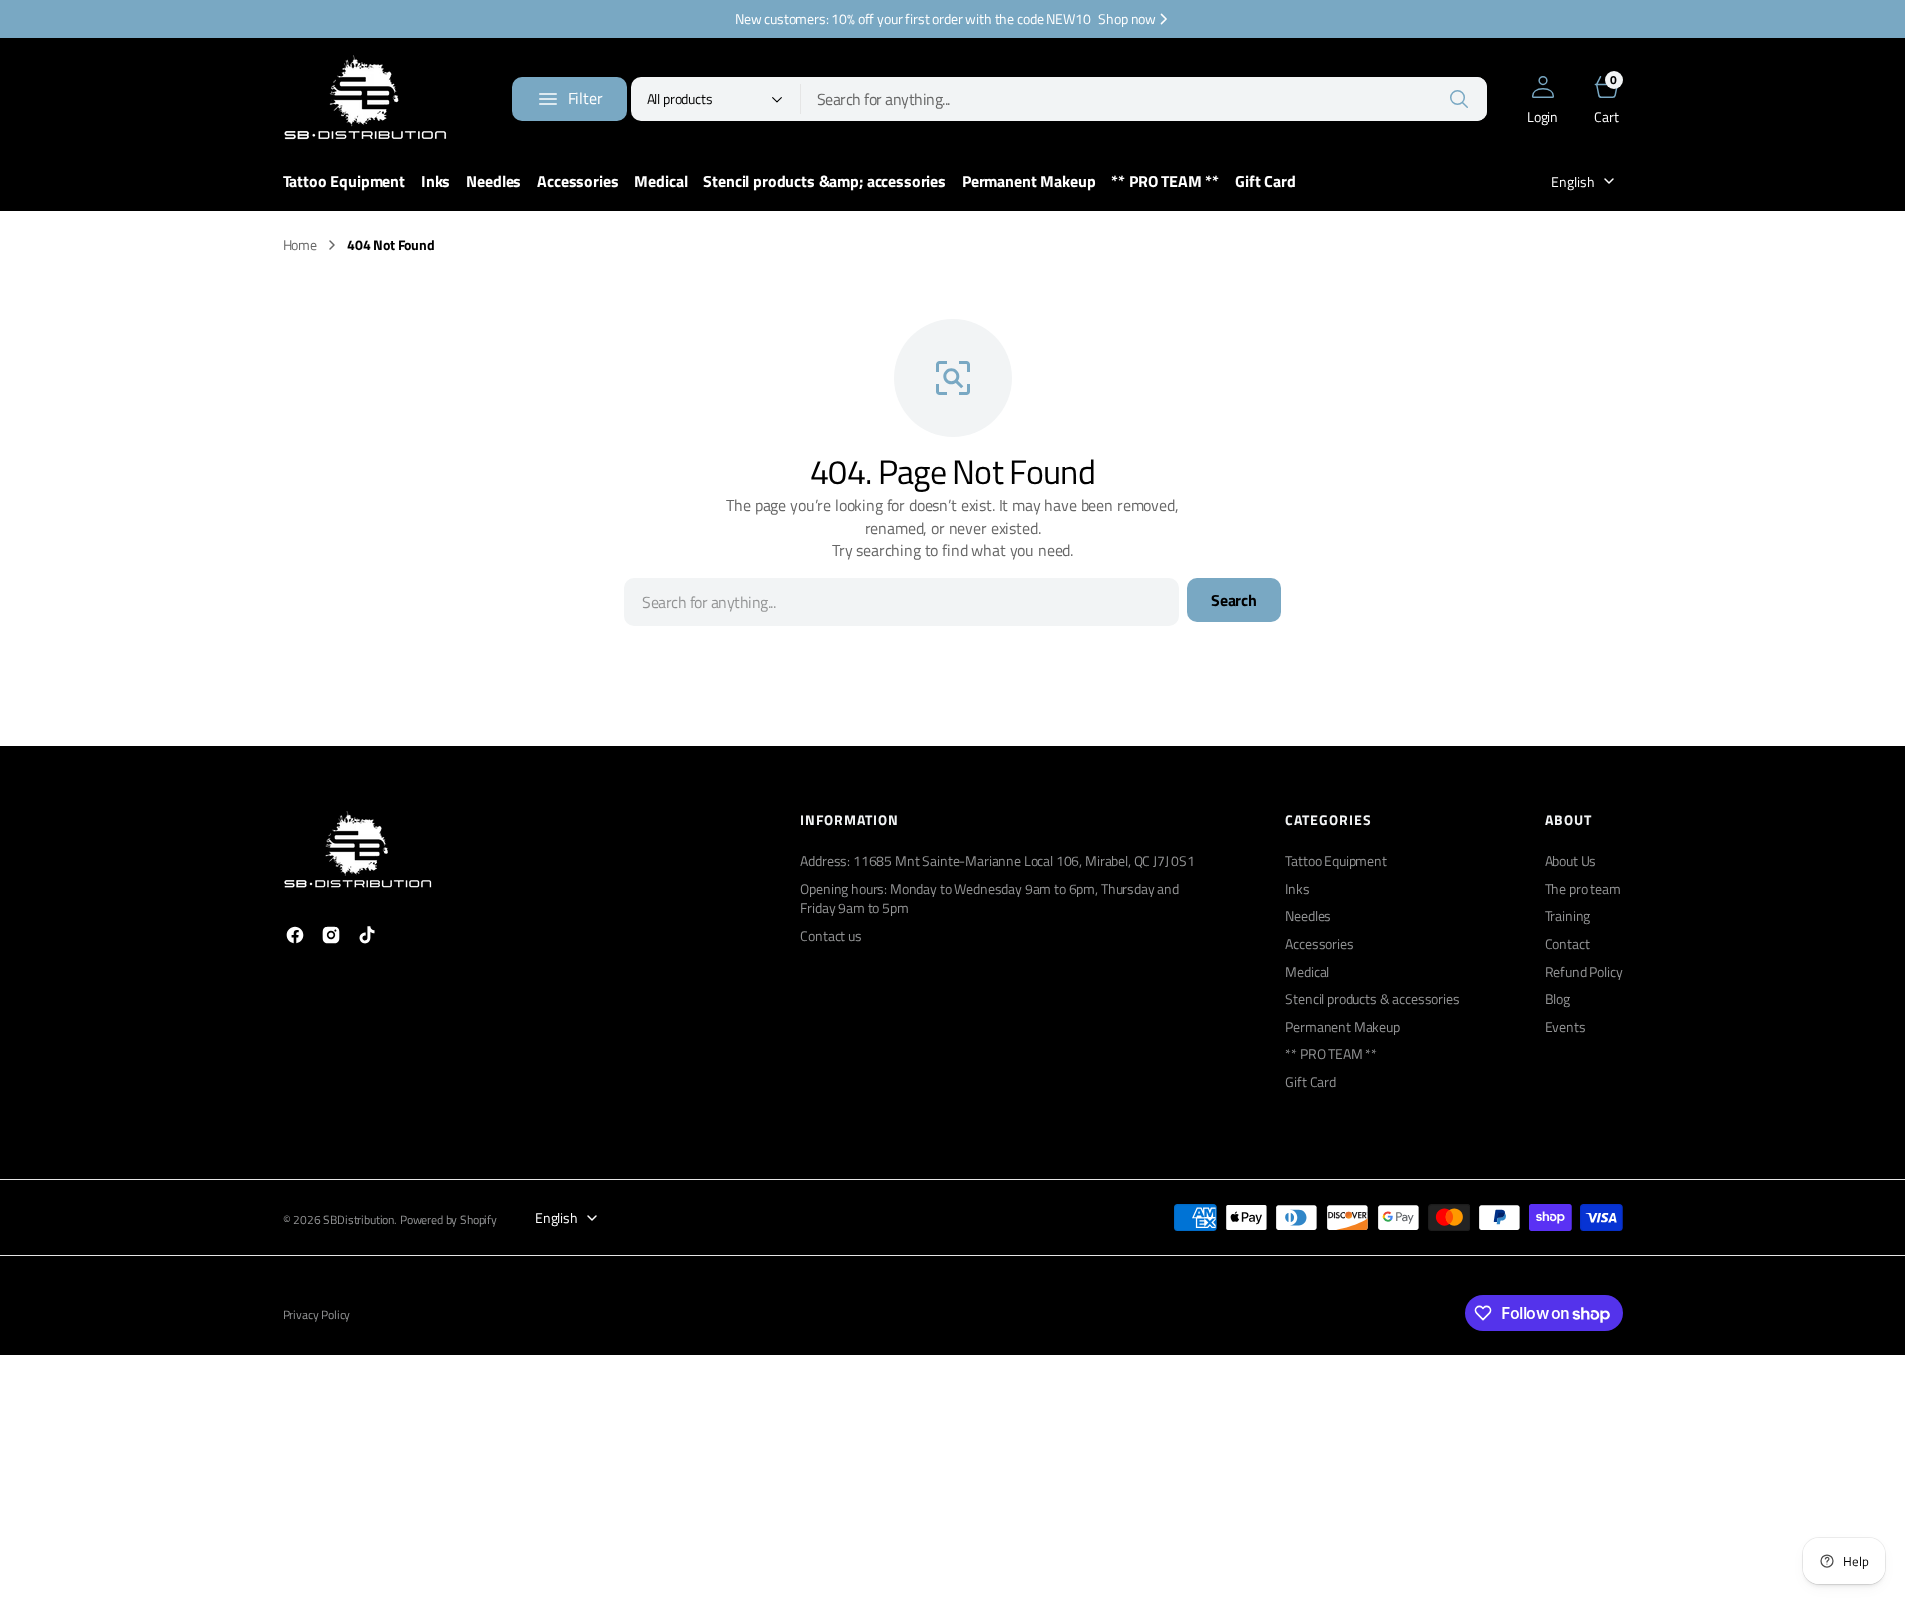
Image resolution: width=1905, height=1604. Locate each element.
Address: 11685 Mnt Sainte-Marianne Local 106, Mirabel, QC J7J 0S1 (997, 861)
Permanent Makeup (1342, 1026)
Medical (1307, 971)
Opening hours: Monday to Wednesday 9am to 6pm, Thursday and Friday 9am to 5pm (989, 898)
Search (1234, 600)
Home (300, 245)
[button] (1543, 99)
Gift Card (1310, 1081)
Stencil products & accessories (1372, 998)
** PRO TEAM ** (1331, 1053)
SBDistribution (358, 1220)
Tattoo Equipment (1335, 861)
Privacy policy (317, 1315)
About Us (1571, 861)
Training (1568, 915)
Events (1565, 1026)
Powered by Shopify (448, 1220)
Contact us (830, 935)
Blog (1557, 998)
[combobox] (1144, 99)
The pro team (1583, 888)
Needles (1308, 915)
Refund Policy (1584, 971)
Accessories (1319, 943)
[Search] (1459, 99)
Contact (1567, 943)
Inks (1297, 888)
